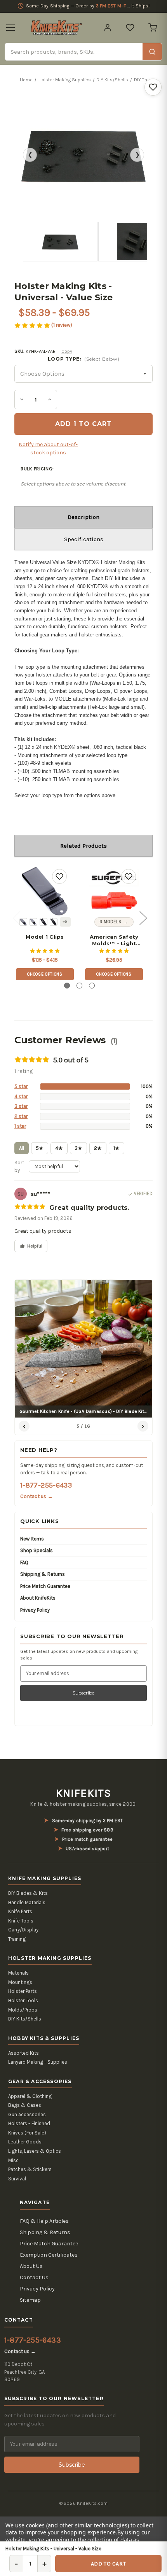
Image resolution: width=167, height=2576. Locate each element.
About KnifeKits (38, 1598)
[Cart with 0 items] (153, 28)
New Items (32, 1539)
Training (17, 1939)
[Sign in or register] (108, 28)
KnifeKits (83, 1793)
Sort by (19, 1166)
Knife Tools (21, 1921)
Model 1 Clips (45, 937)
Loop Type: (84, 359)
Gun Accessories (27, 2114)
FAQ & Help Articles (44, 2221)
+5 (65, 922)
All (22, 1148)
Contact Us (34, 2277)
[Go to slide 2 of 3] (79, 986)
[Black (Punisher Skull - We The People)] (54, 922)
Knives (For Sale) (27, 2133)
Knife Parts (20, 1911)
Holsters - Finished (29, 2123)
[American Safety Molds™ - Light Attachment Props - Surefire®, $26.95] (114, 891)
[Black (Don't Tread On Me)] (43, 922)
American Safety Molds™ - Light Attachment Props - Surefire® (114, 940)
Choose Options (45, 974)
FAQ (24, 1562)
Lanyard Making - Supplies (38, 2062)
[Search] (152, 52)
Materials (18, 1973)
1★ (117, 1148)
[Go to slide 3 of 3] (92, 986)
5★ (40, 1148)
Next (143, 918)
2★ (98, 1148)
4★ (59, 1148)
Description (83, 517)
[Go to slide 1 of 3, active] (67, 986)
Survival (17, 2179)
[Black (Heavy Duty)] (33, 922)
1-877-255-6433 (46, 1485)
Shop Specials (37, 1550)
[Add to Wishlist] (153, 87)
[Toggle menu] (10, 28)
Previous (16, 918)
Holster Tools (23, 2000)
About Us (31, 2266)
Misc (13, 2160)
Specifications (84, 539)
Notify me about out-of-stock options (48, 449)
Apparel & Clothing (30, 2096)
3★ (78, 1148)
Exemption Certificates (49, 2255)
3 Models (110, 922)
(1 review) (62, 325)
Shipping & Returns (43, 1574)
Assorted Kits (23, 2053)
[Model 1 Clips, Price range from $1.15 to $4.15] (45, 891)
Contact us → (37, 1496)
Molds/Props (23, 2010)
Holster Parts (23, 1991)
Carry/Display (23, 1930)
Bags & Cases (25, 2105)
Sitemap (30, 2300)
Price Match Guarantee (45, 1586)
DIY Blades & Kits (28, 1893)
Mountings (20, 1982)
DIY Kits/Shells (25, 2019)
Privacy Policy (35, 1610)
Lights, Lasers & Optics (35, 2151)
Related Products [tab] (83, 846)
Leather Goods (25, 2142)
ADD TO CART (108, 2564)
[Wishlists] (130, 28)
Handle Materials (27, 1902)
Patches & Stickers (30, 2169)
